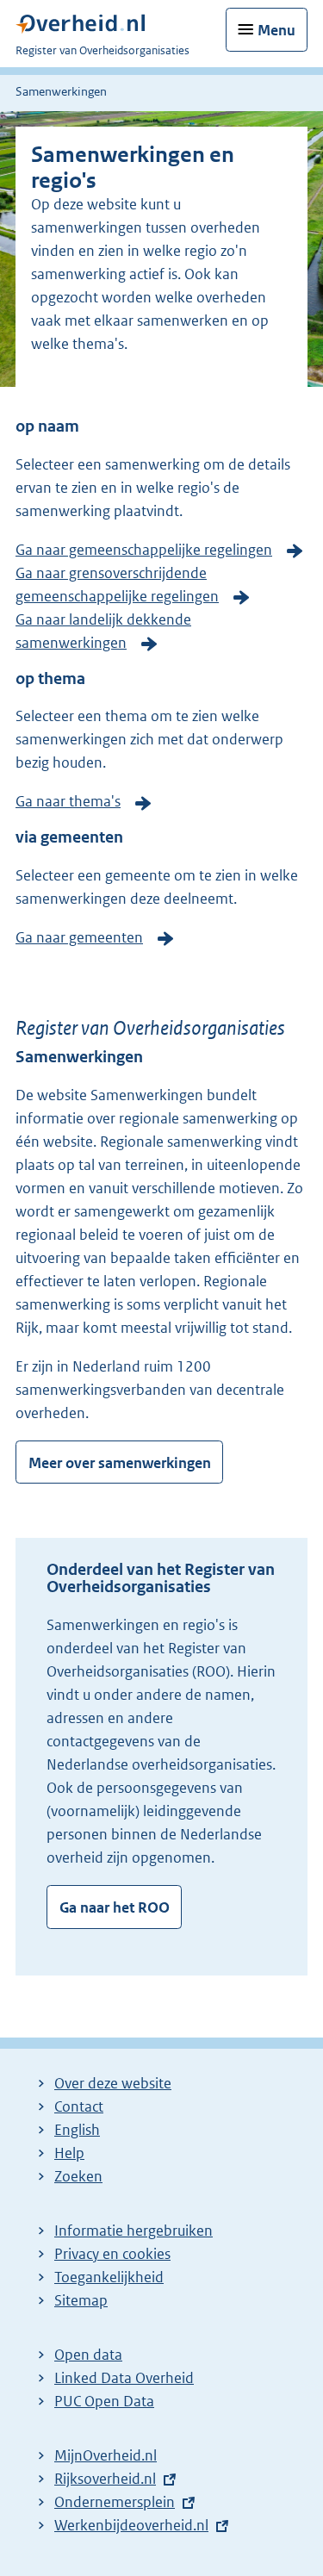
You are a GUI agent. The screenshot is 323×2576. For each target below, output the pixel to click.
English (77, 2130)
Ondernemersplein (115, 2502)
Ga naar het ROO (115, 1907)
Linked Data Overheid (124, 2378)
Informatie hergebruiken (134, 2231)
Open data (88, 2355)
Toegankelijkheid (109, 2277)
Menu (276, 30)
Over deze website (113, 2083)
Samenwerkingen (61, 91)
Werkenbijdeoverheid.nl (131, 2525)
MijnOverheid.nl (106, 2455)
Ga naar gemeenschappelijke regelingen (144, 550)
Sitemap (81, 2300)
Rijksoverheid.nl (105, 2479)
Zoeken (78, 2176)
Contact (79, 2106)
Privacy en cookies (112, 2254)
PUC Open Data (104, 2401)
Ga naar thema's (68, 801)
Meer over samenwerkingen (120, 1463)
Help (69, 2153)
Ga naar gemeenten (79, 937)
